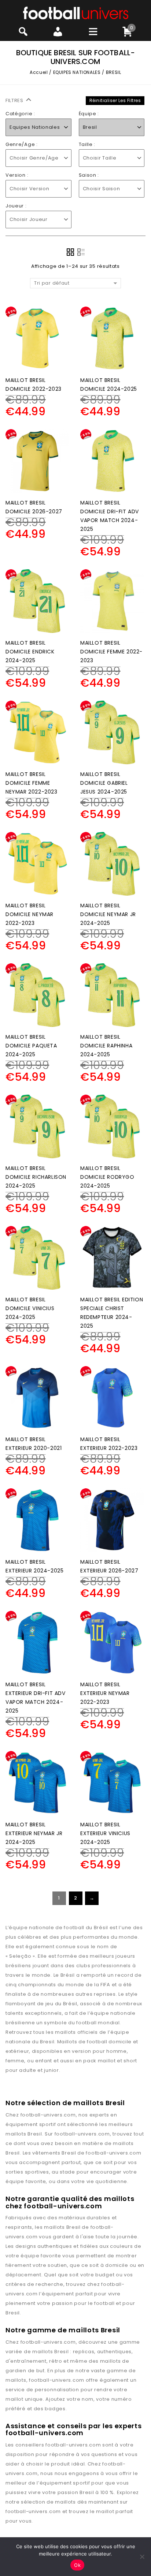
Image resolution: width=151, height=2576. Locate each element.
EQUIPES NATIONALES (77, 72)
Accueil (39, 72)
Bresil (35, 2134)
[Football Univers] (76, 13)
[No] (142, 2557)
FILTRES (15, 100)
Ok (77, 2565)
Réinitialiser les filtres (115, 100)
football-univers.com (48, 2115)
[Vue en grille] (70, 252)
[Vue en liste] (81, 252)
